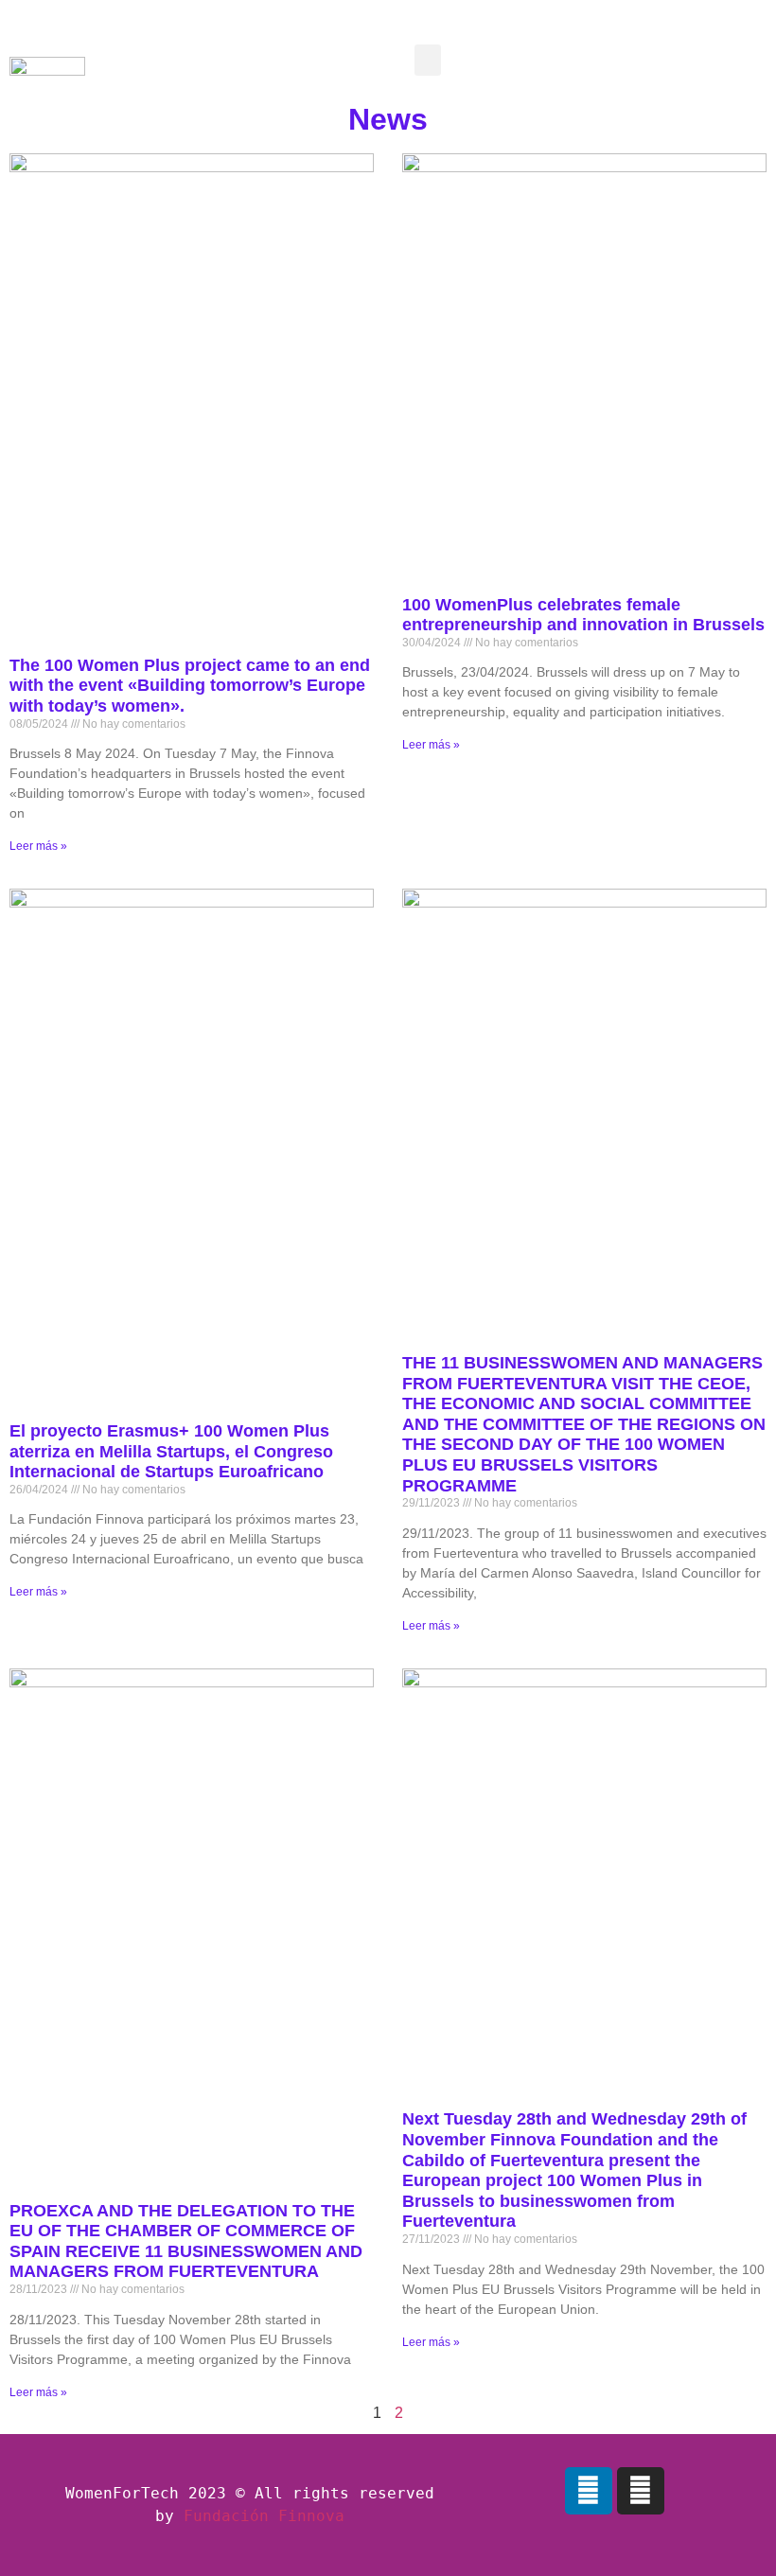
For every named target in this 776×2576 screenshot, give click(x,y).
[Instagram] (641, 2491)
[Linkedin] (589, 2491)
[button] (428, 60)
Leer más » (38, 846)
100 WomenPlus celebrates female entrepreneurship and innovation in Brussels (583, 615)
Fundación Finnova (264, 2516)
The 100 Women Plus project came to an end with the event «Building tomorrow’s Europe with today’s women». (190, 686)
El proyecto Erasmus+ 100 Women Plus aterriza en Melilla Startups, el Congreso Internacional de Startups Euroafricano (171, 1451)
